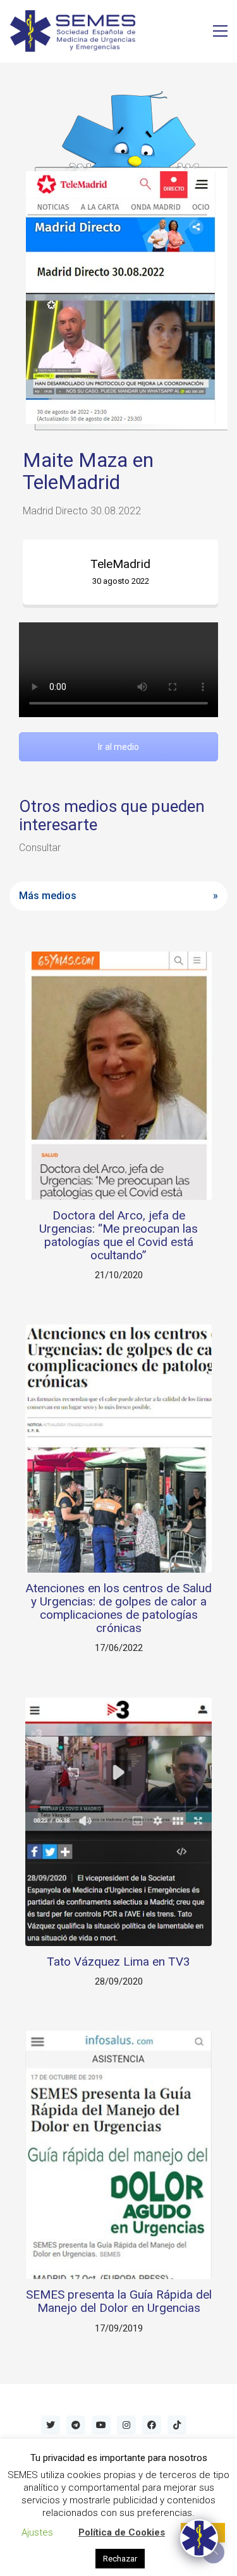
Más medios (48, 896)
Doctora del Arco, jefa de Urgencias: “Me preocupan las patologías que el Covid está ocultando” (118, 1236)
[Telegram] (76, 2425)
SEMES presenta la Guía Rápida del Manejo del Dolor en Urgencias (119, 2302)
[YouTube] (101, 2425)
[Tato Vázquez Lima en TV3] (118, 1821)
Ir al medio (118, 747)
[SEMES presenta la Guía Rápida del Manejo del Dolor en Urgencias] (118, 2155)
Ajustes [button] (37, 2532)
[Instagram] (126, 2425)
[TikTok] (177, 2425)
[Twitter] (51, 2425)
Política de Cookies (122, 2532)
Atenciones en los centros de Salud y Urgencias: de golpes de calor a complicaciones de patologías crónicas (119, 1609)
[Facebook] (152, 2425)
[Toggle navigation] (220, 31)
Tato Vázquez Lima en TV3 (118, 1962)
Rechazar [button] (120, 2559)
